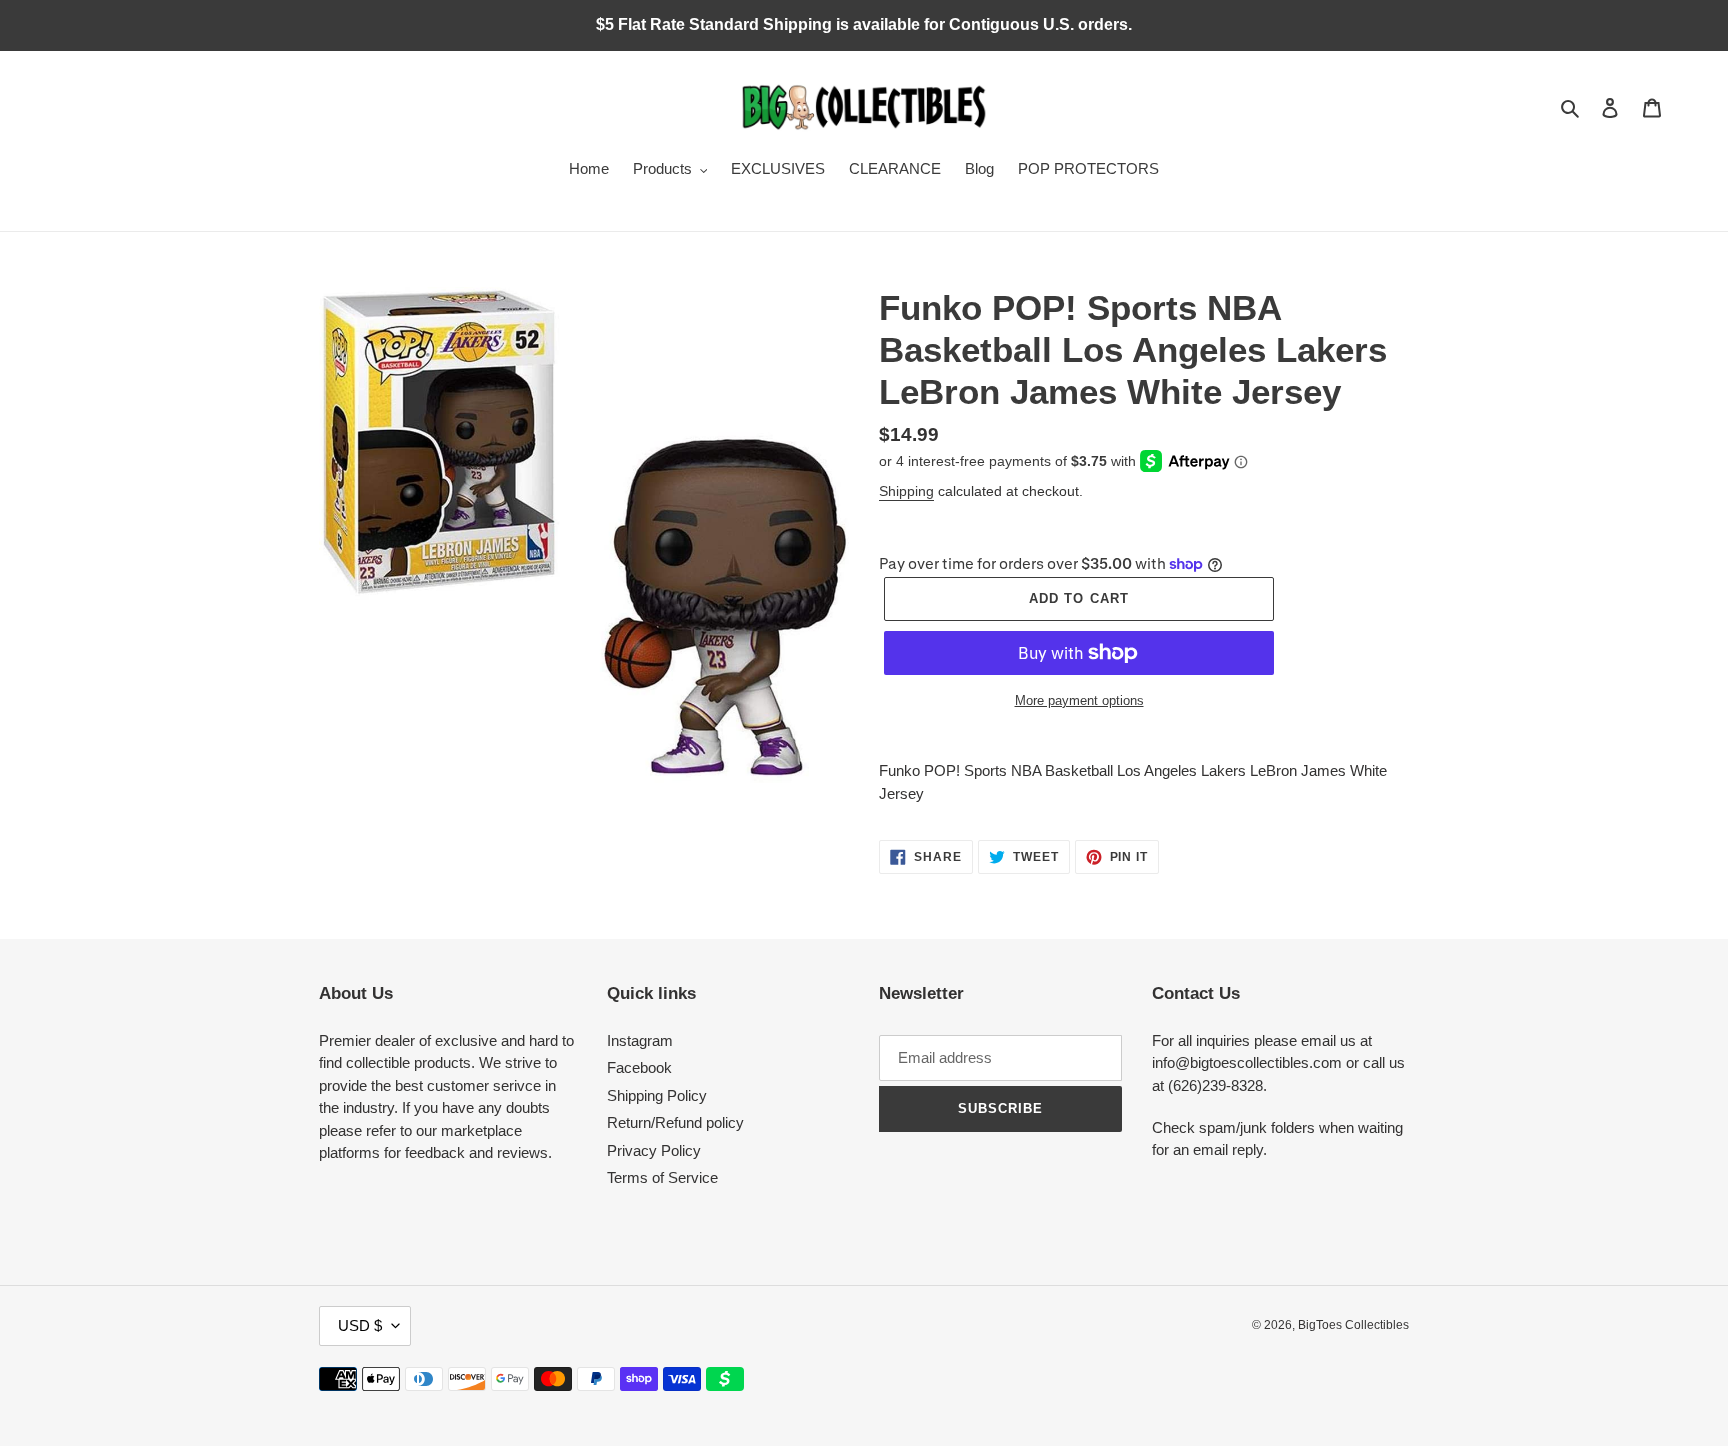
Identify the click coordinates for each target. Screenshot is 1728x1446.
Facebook (639, 1067)
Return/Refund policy (675, 1122)
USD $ (360, 1325)
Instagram (640, 1040)
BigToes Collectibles (1353, 1325)
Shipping (906, 491)
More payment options (1079, 700)
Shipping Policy (657, 1095)
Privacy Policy (654, 1150)
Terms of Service (662, 1177)
